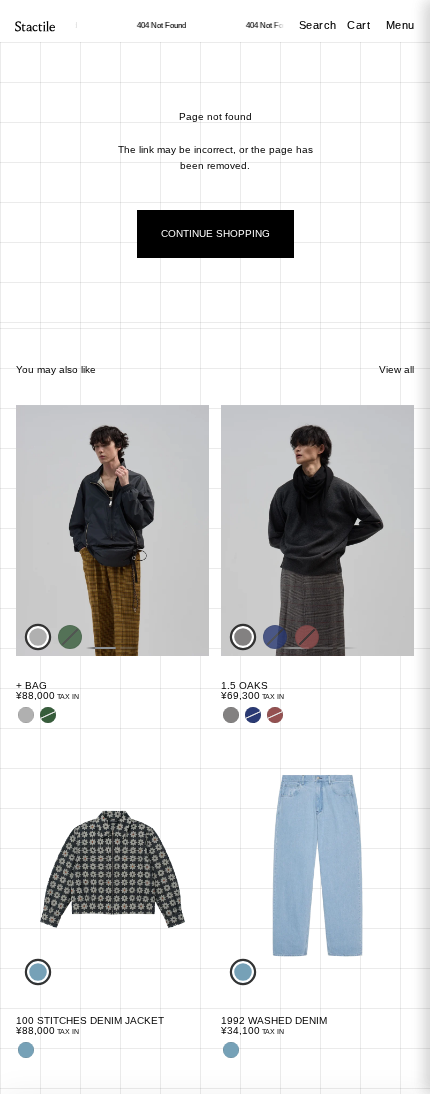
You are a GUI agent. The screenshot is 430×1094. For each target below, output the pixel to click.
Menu (400, 25)
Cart (360, 25)
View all (396, 369)
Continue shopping (215, 233)
